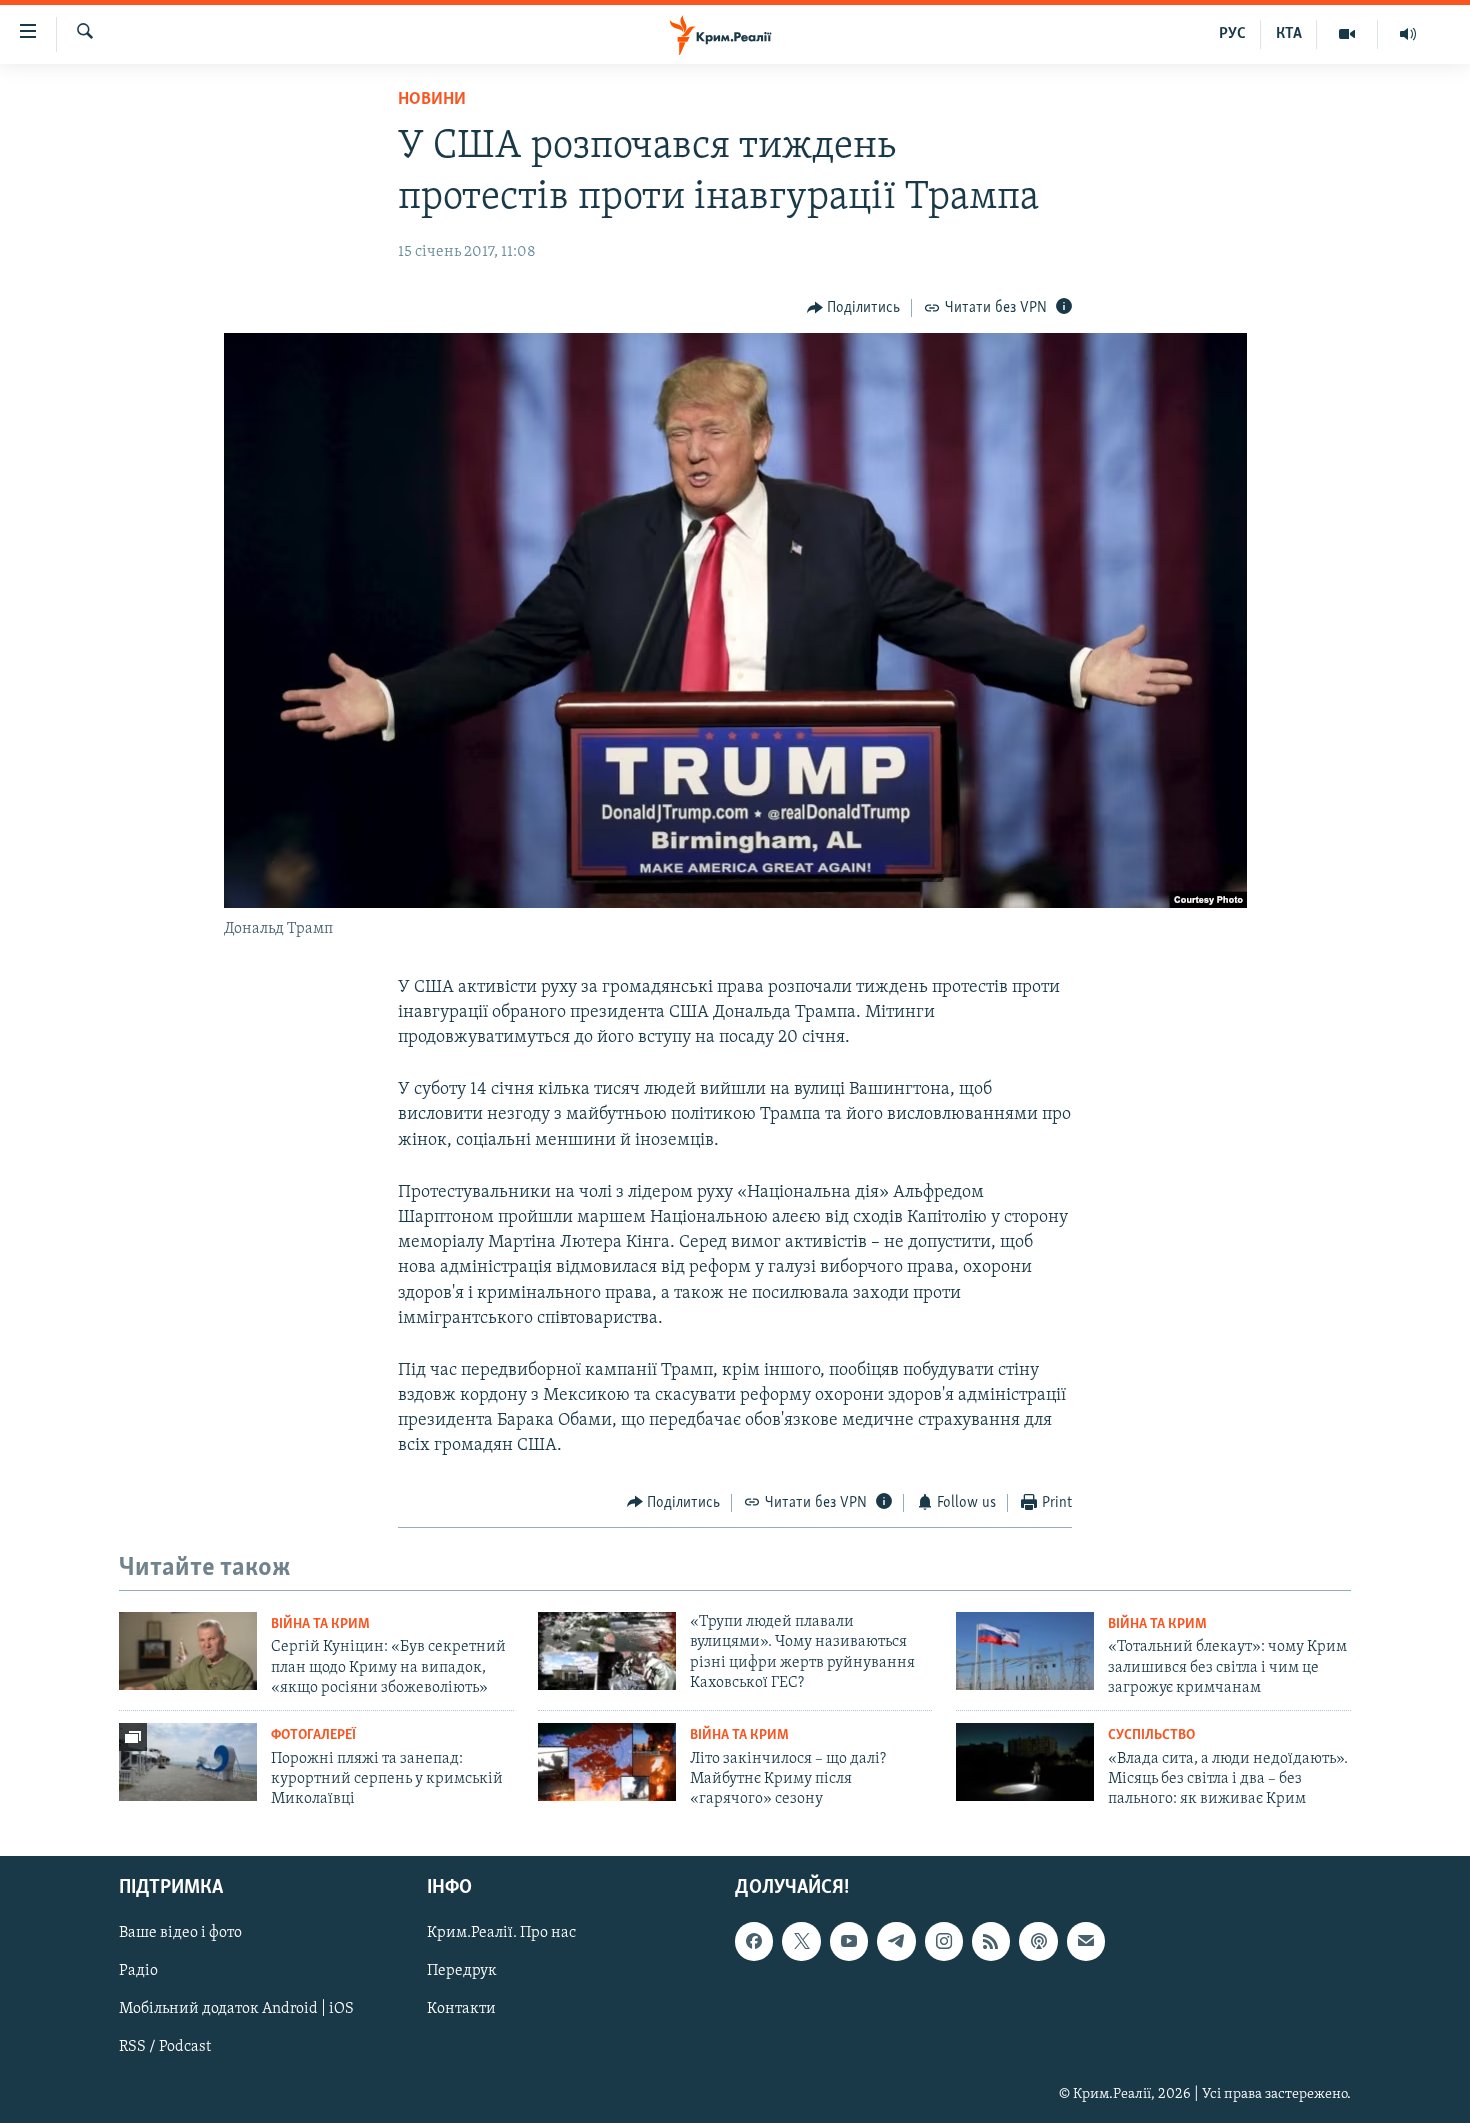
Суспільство (1151, 1735)
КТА (1289, 34)
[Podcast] (1038, 1941)
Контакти (461, 2009)
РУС (1232, 34)
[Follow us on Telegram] (896, 1941)
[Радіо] (1408, 34)
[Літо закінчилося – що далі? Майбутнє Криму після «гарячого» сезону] (607, 1762)
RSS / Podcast (165, 2047)
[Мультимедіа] (1347, 34)
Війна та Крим (320, 1624)
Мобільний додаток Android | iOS (236, 2009)
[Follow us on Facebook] (754, 1941)
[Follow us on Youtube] (849, 1941)
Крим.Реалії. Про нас (501, 1933)
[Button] (854, 308)
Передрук (462, 1971)
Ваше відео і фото (180, 1933)
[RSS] (991, 1941)
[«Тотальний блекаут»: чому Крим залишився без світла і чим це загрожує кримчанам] (1025, 1651)
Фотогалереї (313, 1735)
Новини (432, 100)
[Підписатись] (1086, 1941)
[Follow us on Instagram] (944, 1941)
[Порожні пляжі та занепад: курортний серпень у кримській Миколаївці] (188, 1762)
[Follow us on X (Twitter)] (801, 1941)
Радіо (138, 1971)
